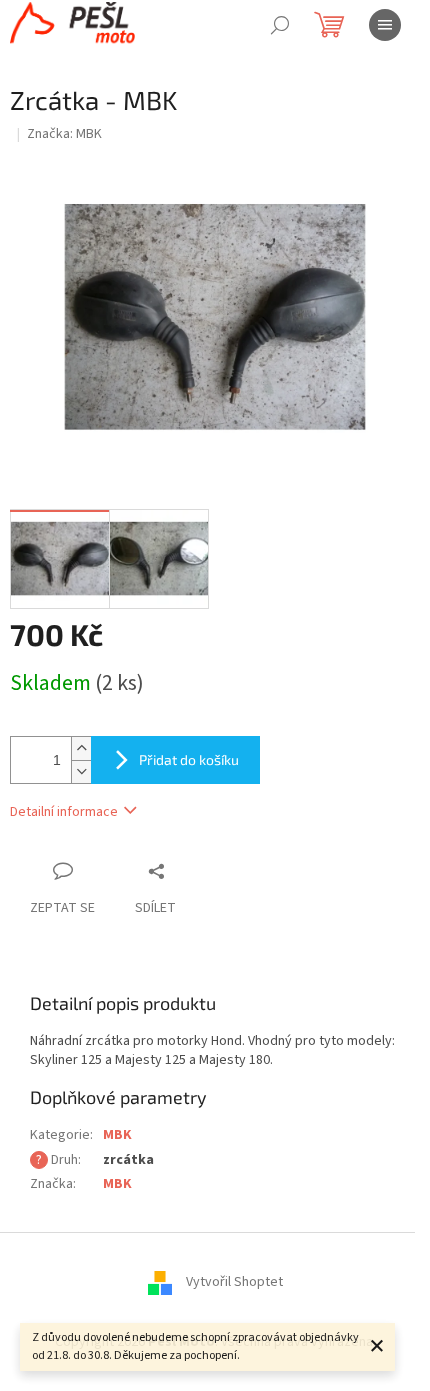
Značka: (64, 134)
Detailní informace (64, 812)
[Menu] (385, 25)
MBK (117, 1135)
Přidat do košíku (189, 759)
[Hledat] (280, 25)
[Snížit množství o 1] (81, 771)
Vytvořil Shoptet (234, 1283)
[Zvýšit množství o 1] (81, 748)
